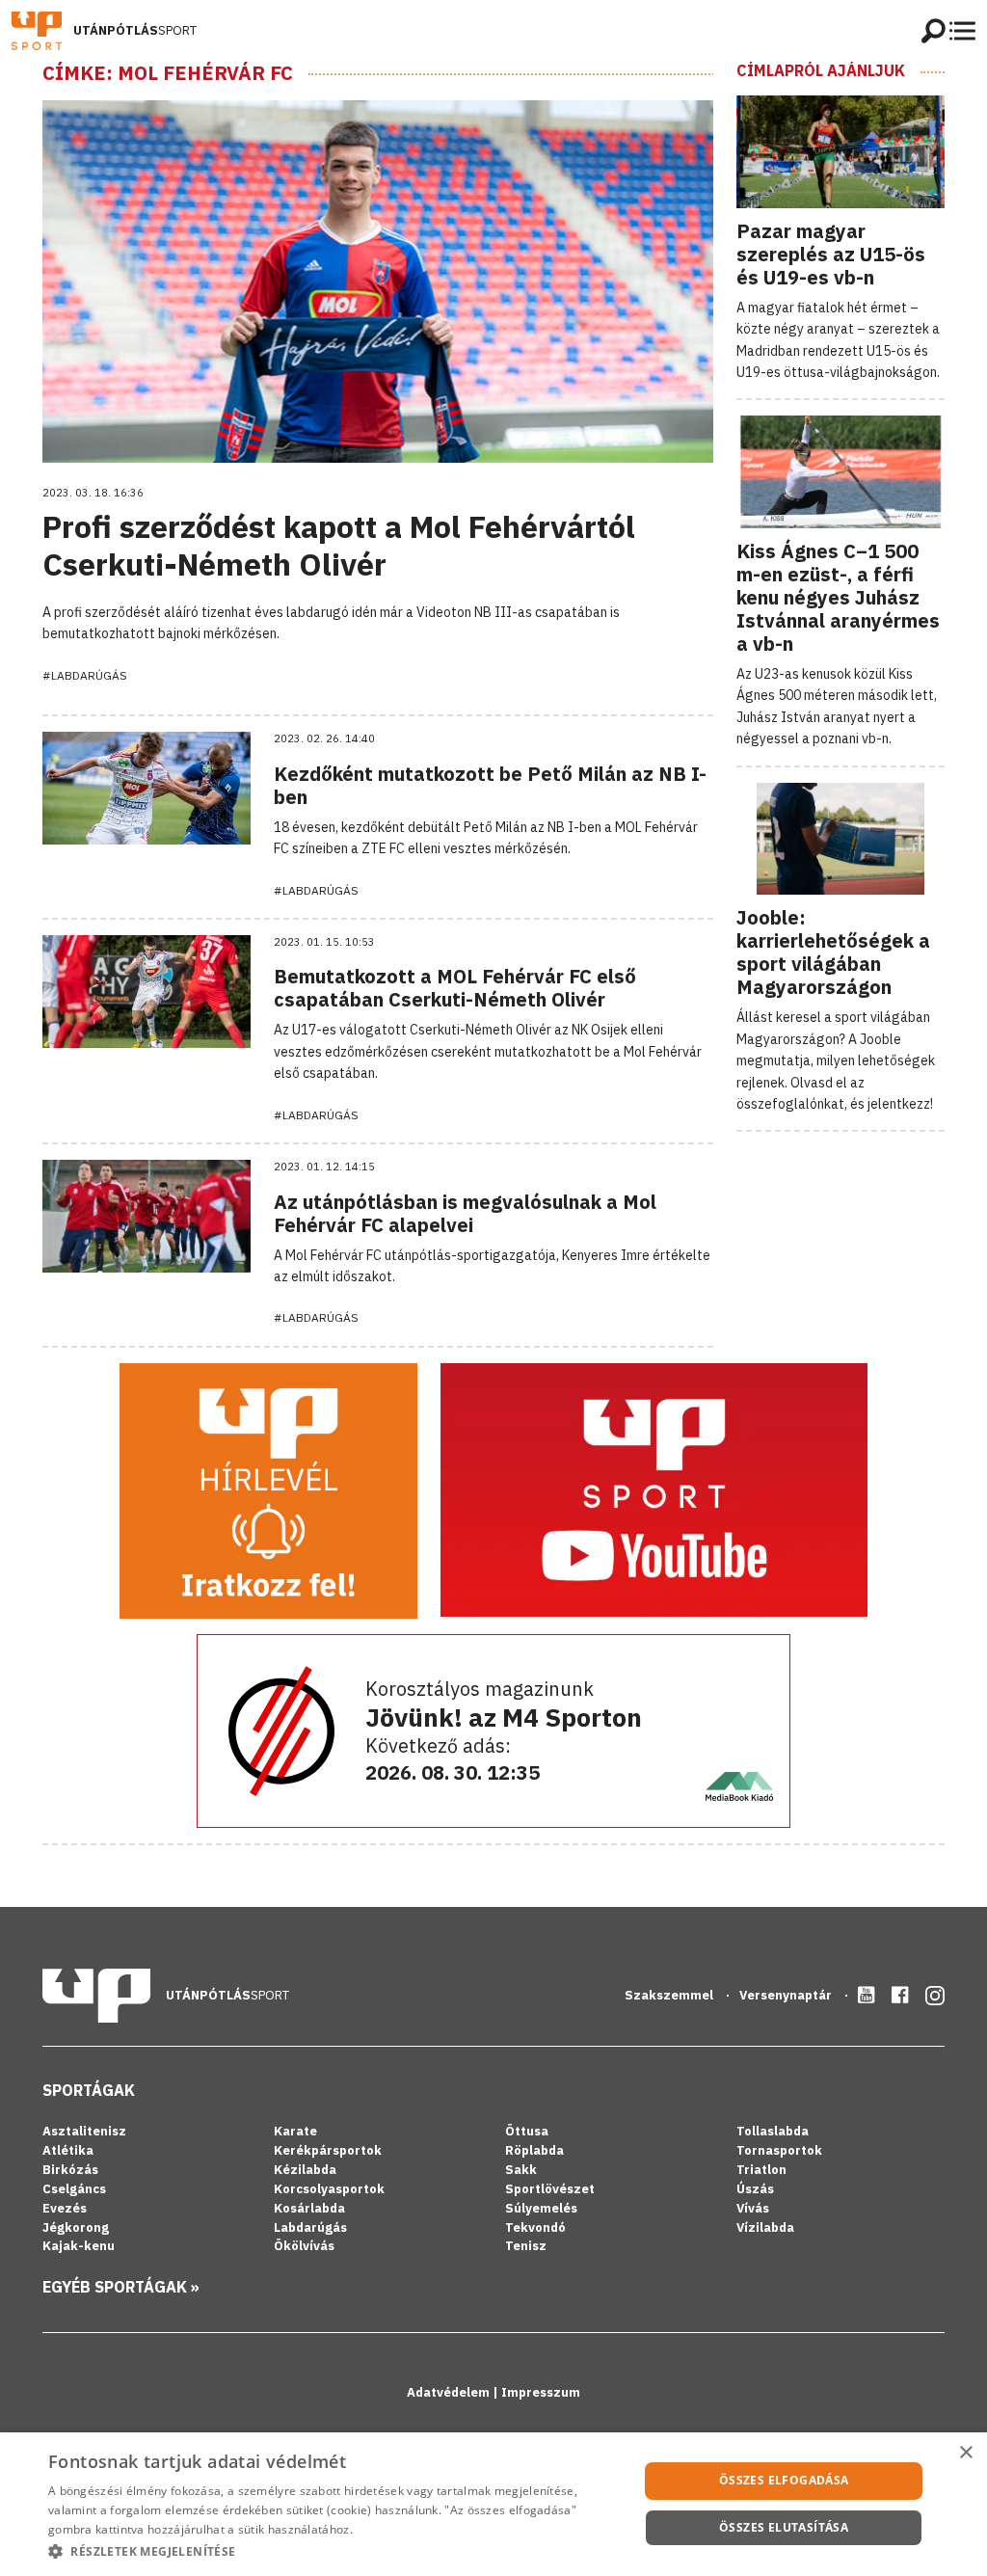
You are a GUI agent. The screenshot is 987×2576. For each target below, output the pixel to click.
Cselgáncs (74, 2189)
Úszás (755, 2189)
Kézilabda (305, 2170)
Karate (295, 2131)
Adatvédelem (450, 2392)
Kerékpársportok (328, 2150)
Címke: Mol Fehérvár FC (168, 73)
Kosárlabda (309, 2208)
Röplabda (534, 2150)
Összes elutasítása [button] (784, 2527)
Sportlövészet (550, 2189)
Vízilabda (765, 2227)
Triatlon (761, 2170)
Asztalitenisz (84, 2131)
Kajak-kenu (79, 2246)
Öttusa (527, 2131)
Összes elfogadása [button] (784, 2480)
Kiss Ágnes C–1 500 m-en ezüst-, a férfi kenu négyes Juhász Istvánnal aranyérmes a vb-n (838, 597)
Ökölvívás (304, 2246)
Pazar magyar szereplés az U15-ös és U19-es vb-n (831, 254)
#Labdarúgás (85, 675)
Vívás (753, 2208)
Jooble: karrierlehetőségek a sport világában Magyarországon (833, 952)
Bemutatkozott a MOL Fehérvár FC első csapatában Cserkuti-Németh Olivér (455, 988)
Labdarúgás (310, 2227)
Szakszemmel (670, 1995)
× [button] (965, 2453)
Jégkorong (76, 2227)
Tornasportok (779, 2150)
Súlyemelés (541, 2208)
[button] (334, 2551)
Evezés (65, 2208)
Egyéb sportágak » (121, 2287)
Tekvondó (535, 2227)
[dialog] (493, 2504)
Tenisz (526, 2246)
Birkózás (70, 2170)
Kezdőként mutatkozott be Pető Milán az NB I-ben (490, 785)
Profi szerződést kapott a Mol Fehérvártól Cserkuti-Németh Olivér (339, 545)
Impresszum (541, 2392)
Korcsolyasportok (329, 2189)
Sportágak (89, 2090)
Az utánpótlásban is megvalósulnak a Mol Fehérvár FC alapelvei (465, 1213)
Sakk (521, 2170)
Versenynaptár (787, 1995)
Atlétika (68, 2150)
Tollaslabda (773, 2131)
